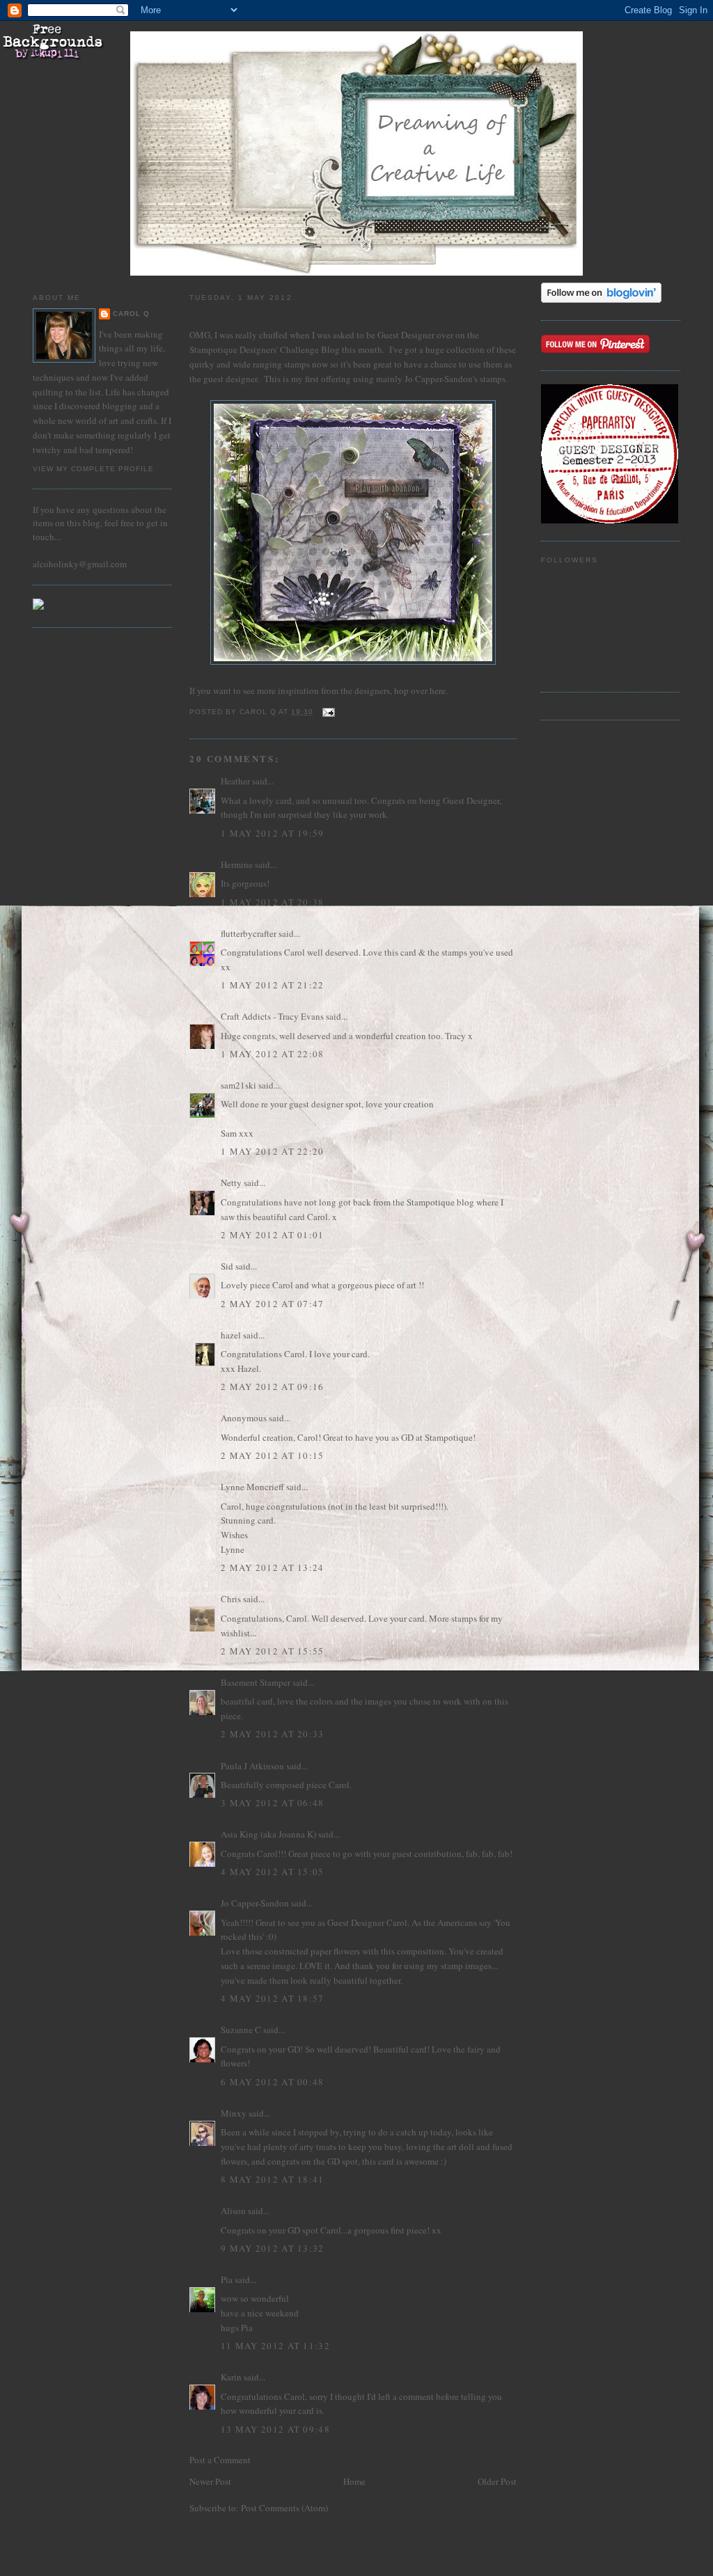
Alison (233, 2211)
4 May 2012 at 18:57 (273, 1998)
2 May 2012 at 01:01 (273, 1235)
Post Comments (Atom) (284, 2508)
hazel (231, 1335)
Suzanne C (241, 2030)
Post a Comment (220, 2460)
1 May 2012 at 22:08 (273, 1054)
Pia (227, 2279)
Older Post (497, 2481)
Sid (227, 1266)
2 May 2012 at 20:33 (273, 1734)
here (438, 690)
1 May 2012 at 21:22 (273, 985)
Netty (231, 1183)
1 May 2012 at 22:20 (273, 1151)
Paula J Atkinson (252, 1766)
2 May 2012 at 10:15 (273, 1455)
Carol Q (131, 314)
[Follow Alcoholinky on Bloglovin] (601, 299)
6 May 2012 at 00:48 (273, 2082)
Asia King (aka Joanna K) (268, 1834)
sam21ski (238, 1085)
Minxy (234, 2113)
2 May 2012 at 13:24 (273, 1567)
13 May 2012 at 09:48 (275, 2429)
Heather (235, 781)
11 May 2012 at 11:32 (275, 2346)
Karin (231, 2377)
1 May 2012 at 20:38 (273, 902)
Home (354, 2481)
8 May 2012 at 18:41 (273, 2179)
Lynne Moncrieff (252, 1487)
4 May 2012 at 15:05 (273, 1872)
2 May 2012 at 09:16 (273, 1386)
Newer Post (210, 2481)
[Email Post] (328, 712)
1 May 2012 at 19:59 (273, 833)
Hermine (237, 864)
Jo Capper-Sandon (255, 1903)
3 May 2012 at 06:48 (273, 1803)
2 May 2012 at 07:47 (273, 1304)
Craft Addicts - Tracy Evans (272, 1016)
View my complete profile (93, 469)
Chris (231, 1599)
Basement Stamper (256, 1682)
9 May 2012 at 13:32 (273, 2248)
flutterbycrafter (249, 933)
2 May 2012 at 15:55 (273, 1651)
